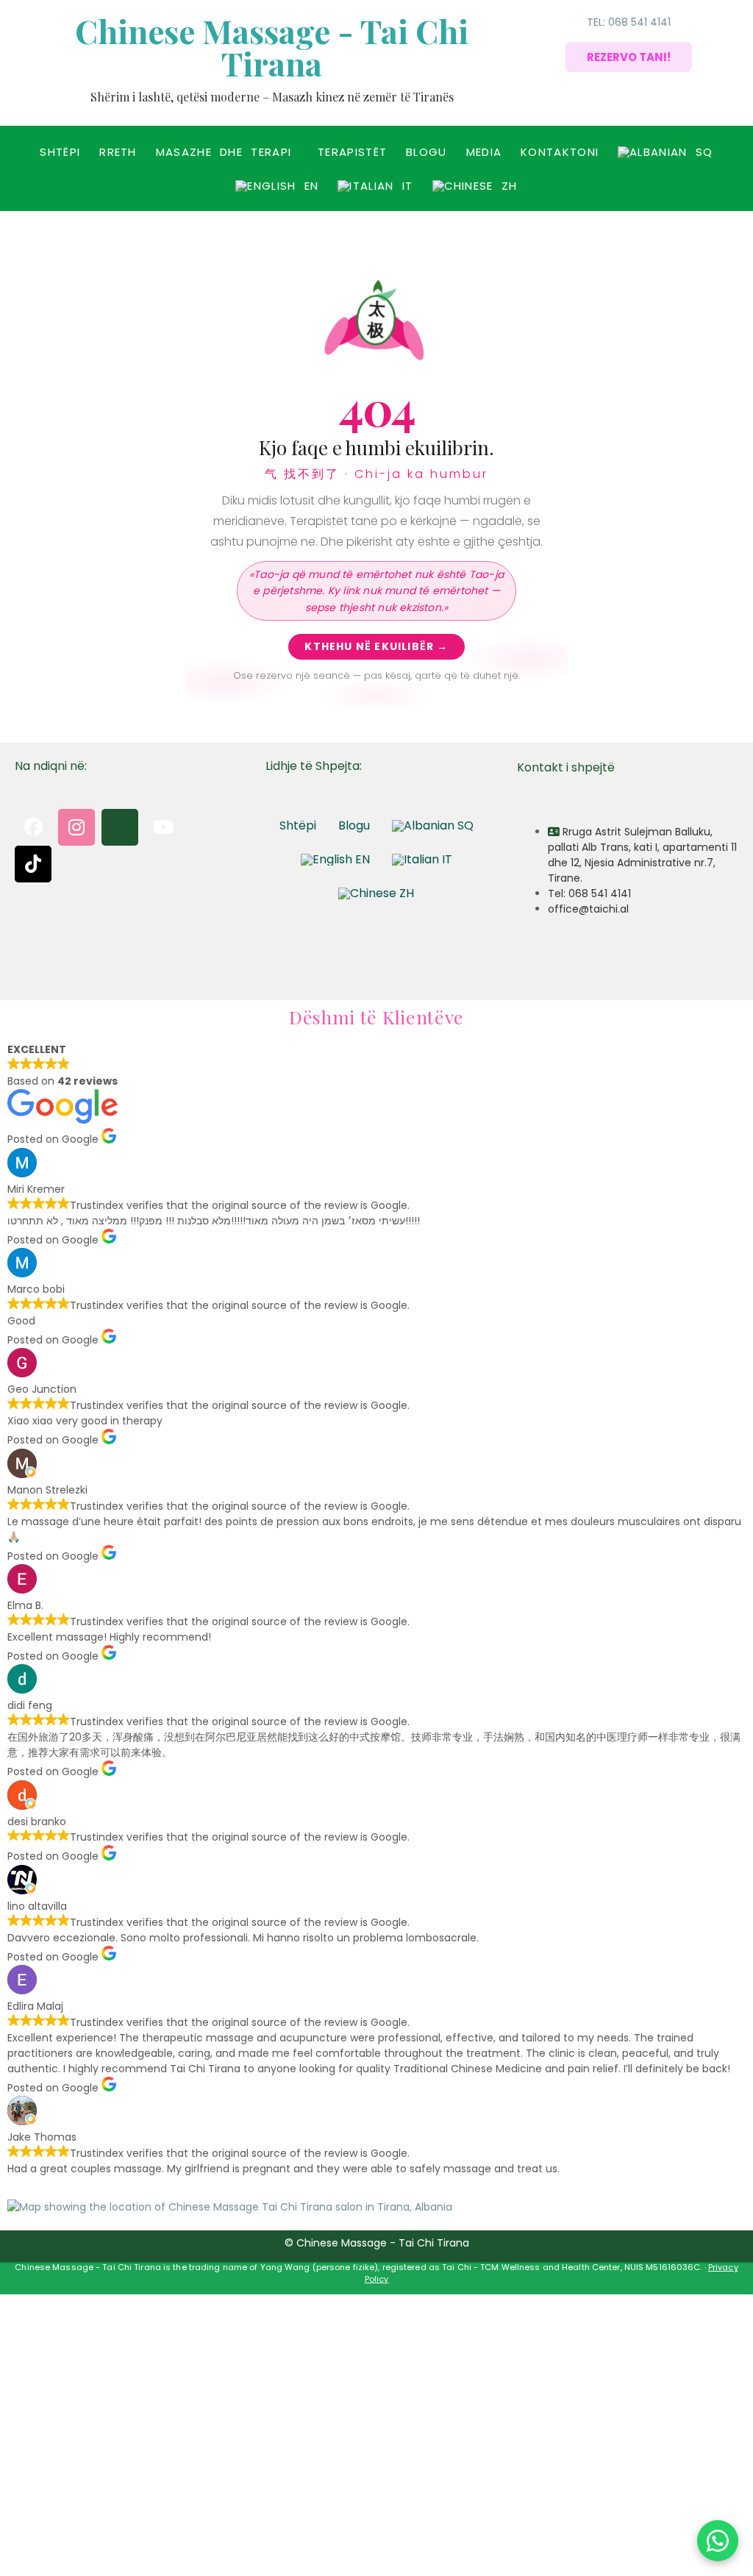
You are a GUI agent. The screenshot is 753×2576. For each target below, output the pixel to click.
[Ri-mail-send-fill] (120, 827)
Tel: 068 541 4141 (589, 893)
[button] (227, 152)
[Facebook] (33, 827)
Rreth (118, 152)
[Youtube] (163, 827)
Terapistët (352, 152)
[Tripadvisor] (207, 827)
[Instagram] (76, 827)
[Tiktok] (33, 864)
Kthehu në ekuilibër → (376, 646)
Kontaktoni (560, 152)
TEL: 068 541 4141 (629, 22)
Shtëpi (60, 152)
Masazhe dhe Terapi (224, 152)
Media (484, 152)
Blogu (427, 152)
